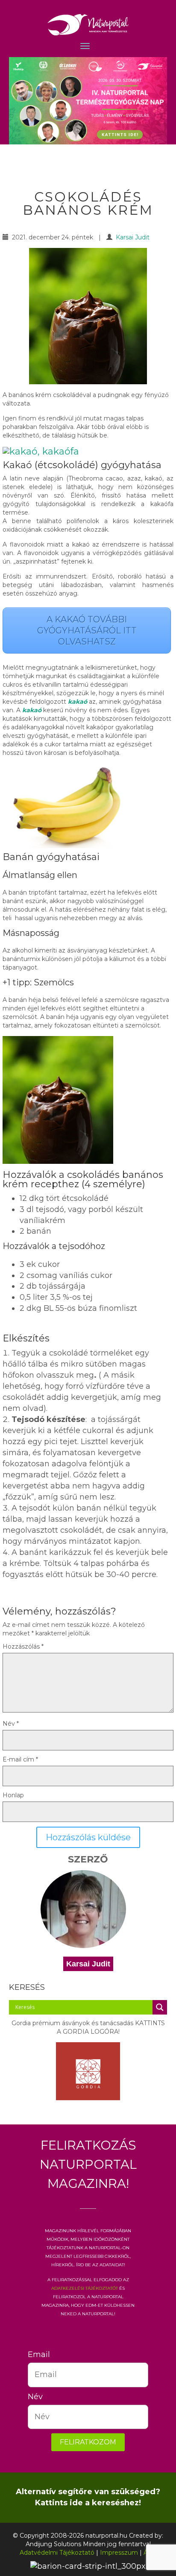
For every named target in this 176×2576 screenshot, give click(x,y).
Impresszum (119, 2553)
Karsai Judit (133, 237)
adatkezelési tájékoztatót (85, 2288)
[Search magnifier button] (160, 2007)
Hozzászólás (23, 1646)
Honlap (13, 1795)
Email (34, 2354)
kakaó (78, 702)
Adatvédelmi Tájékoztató (57, 2553)
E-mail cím (20, 1759)
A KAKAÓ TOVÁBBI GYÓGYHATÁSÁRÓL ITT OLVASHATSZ (87, 630)
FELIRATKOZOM (88, 2442)
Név (11, 1724)
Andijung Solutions (53, 2544)
